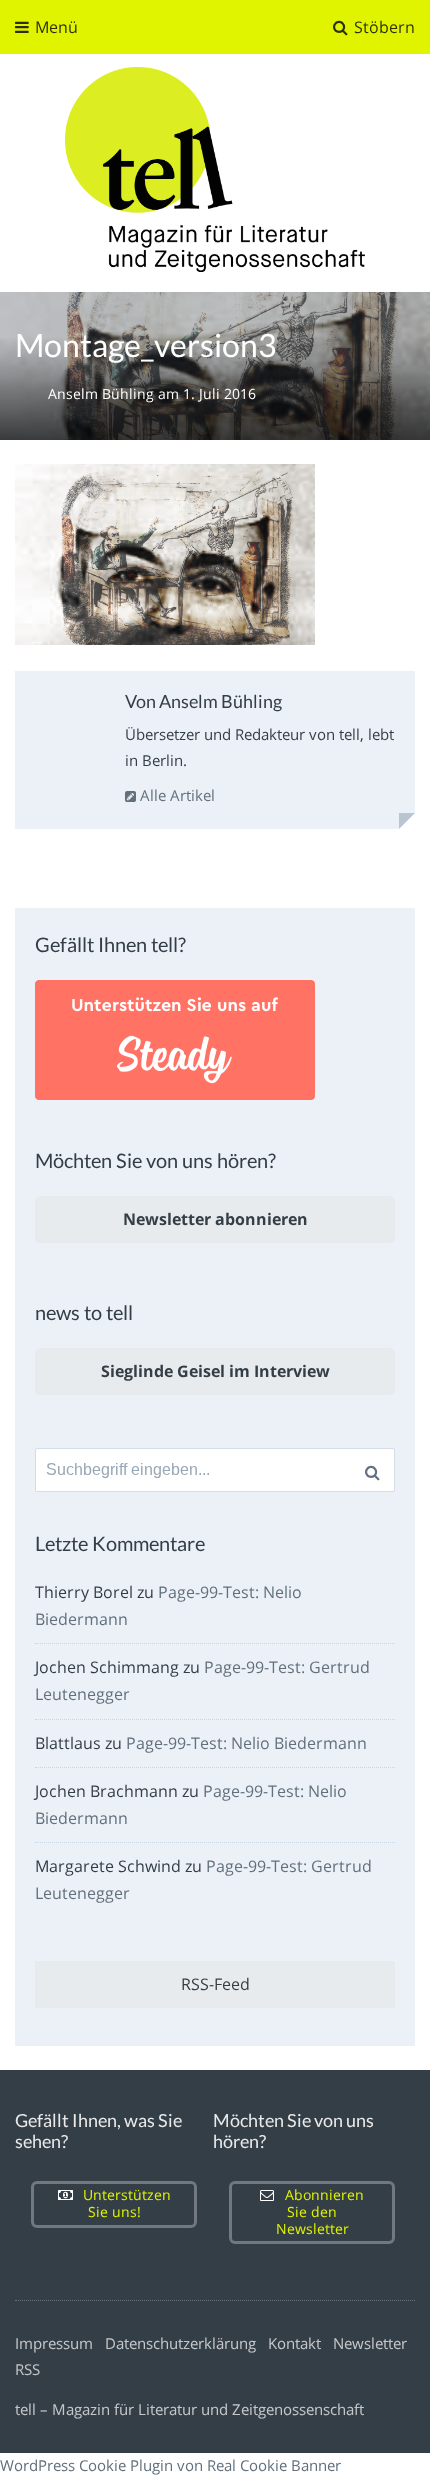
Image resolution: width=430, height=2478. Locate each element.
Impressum (54, 2343)
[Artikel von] (31, 393)
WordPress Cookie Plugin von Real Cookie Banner (170, 2465)
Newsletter (370, 2343)
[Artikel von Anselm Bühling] (67, 727)
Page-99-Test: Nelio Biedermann (246, 1743)
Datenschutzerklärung (180, 2343)
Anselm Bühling (103, 393)
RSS (27, 2369)
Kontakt (294, 2343)
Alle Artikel (175, 795)
